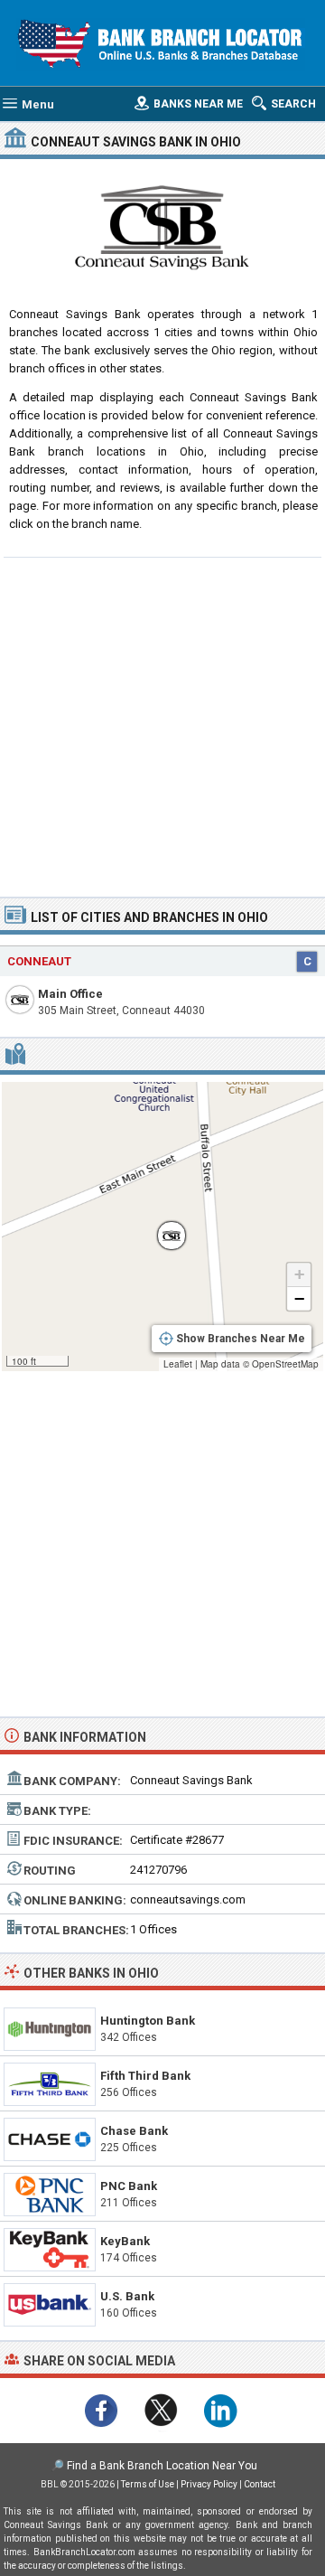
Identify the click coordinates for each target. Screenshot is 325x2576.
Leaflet (178, 1364)
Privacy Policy (209, 2484)
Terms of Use (148, 2484)
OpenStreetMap (285, 1364)
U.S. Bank (127, 2296)
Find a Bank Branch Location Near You (162, 2466)
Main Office (70, 994)
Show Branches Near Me (241, 1339)
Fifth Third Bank (145, 2076)
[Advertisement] (162, 725)
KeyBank (125, 2241)
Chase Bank (134, 2131)
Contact (260, 2484)
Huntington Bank (148, 2021)
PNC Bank (129, 2186)
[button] (162, 1227)
